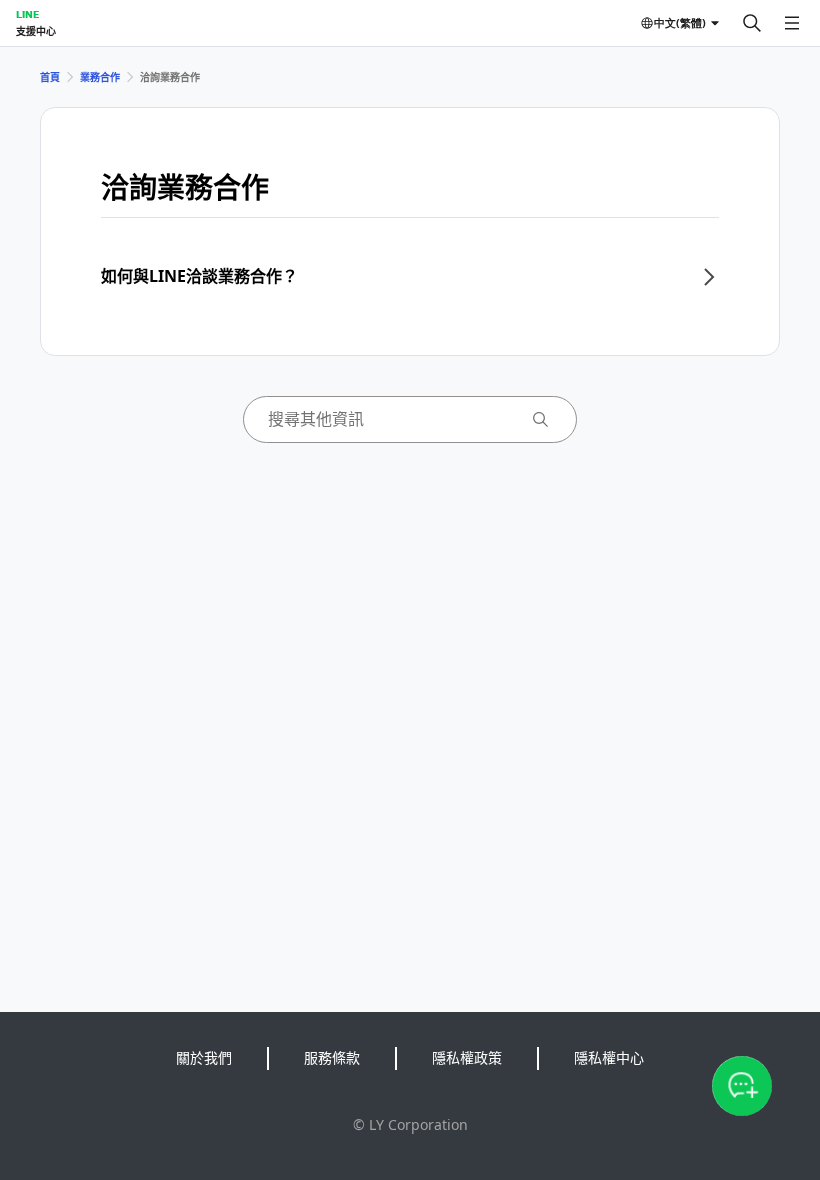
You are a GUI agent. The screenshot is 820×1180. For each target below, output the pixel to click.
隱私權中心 (609, 1057)
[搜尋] (752, 23)
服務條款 (332, 1057)
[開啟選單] (792, 23)
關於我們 (204, 1057)
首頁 (50, 77)
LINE (27, 14)
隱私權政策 (467, 1057)
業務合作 (100, 77)
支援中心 (36, 31)
